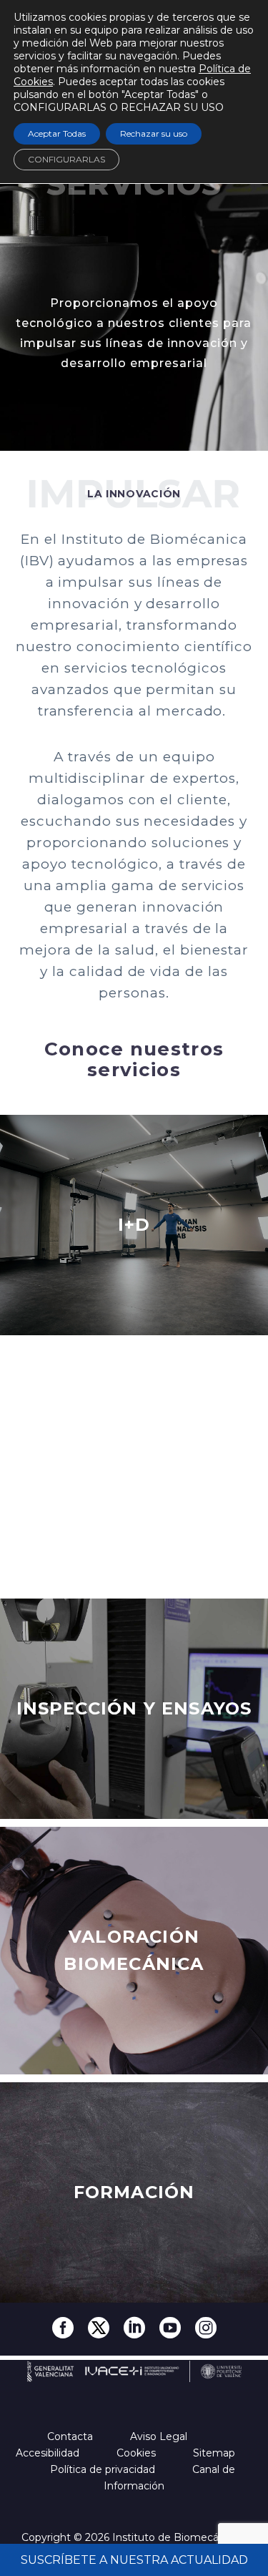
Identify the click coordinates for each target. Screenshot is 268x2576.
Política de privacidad (104, 2469)
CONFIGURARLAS (66, 159)
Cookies (138, 2453)
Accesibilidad (49, 2453)
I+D (134, 1225)
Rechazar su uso (154, 133)
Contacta (71, 2436)
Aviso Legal (160, 2436)
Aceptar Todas (57, 133)
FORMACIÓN (134, 2192)
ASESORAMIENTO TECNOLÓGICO (134, 1467)
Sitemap (215, 2453)
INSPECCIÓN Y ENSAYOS (134, 1708)
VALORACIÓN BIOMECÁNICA (134, 1950)
